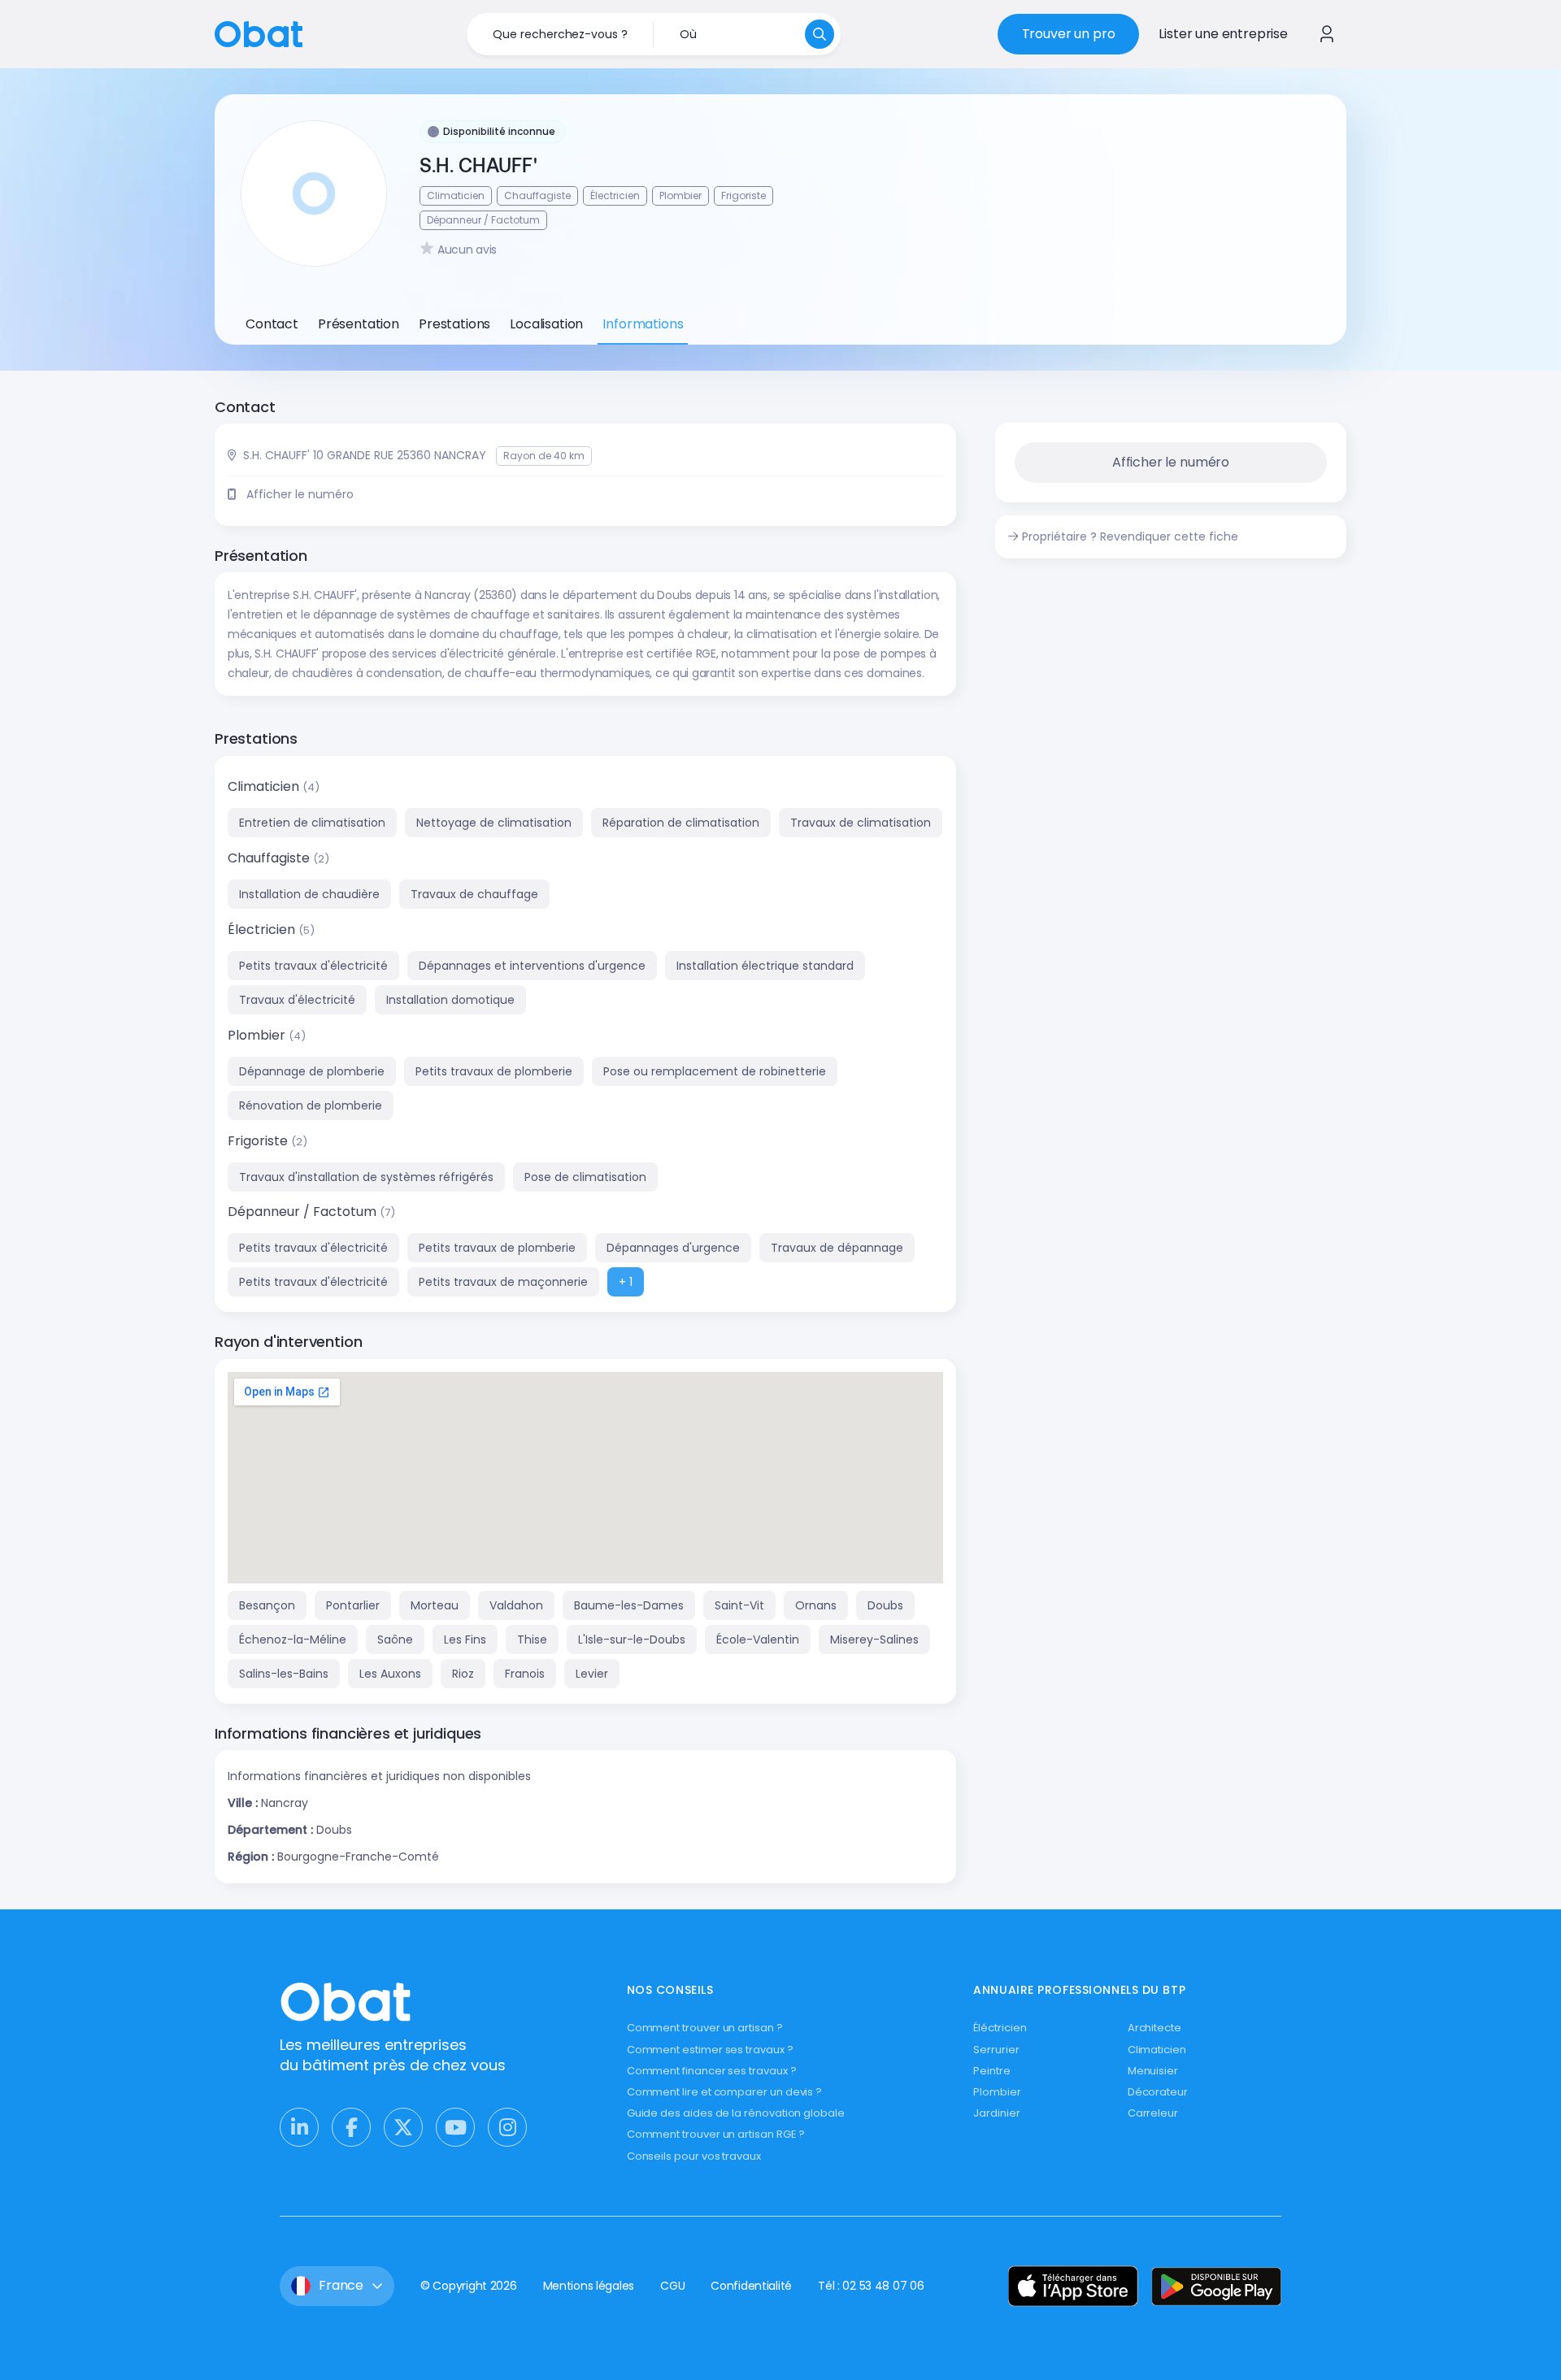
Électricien (263, 929)
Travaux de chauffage (474, 894)
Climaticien (265, 786)
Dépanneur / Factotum (304, 1212)
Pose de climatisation (585, 1177)
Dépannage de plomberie (312, 1071)
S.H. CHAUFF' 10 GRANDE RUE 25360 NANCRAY (365, 455)
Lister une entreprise (1223, 34)
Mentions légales (589, 2286)
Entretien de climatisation (312, 823)
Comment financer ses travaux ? (712, 2071)
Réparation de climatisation (681, 823)
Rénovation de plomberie (311, 1105)
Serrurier (996, 2050)
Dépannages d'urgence (673, 1248)
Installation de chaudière (309, 894)
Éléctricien (1000, 2028)
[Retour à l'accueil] (259, 33)
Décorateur (1158, 2092)
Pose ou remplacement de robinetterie (715, 1071)
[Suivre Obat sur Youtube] (455, 2127)
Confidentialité (751, 2286)
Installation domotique (450, 1000)
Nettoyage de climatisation (494, 823)
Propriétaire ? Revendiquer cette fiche (1130, 536)
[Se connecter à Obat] (1327, 34)
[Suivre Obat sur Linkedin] (299, 2127)
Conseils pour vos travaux (694, 2156)
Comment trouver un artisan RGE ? (716, 2134)
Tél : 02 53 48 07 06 (871, 2286)
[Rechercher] (820, 34)
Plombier (258, 1035)
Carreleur (1153, 2113)
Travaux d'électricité (297, 1000)
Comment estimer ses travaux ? (710, 2050)
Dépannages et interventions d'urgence (532, 966)
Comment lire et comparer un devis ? (725, 2092)
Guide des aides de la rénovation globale (736, 2113)
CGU (672, 2286)
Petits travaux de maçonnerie (503, 1282)
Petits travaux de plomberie (494, 1071)
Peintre (992, 2071)
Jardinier (996, 2113)
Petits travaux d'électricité (313, 966)
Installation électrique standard (765, 966)
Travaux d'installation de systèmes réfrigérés (366, 1177)
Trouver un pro (1069, 34)
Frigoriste (259, 1141)
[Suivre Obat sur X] (403, 2127)
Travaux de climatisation (861, 823)
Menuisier (1153, 2071)
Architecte (1154, 2028)
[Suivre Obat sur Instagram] (507, 2127)
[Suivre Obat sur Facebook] (351, 2127)
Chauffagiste (270, 858)
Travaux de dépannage (837, 1248)
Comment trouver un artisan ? (705, 2028)
